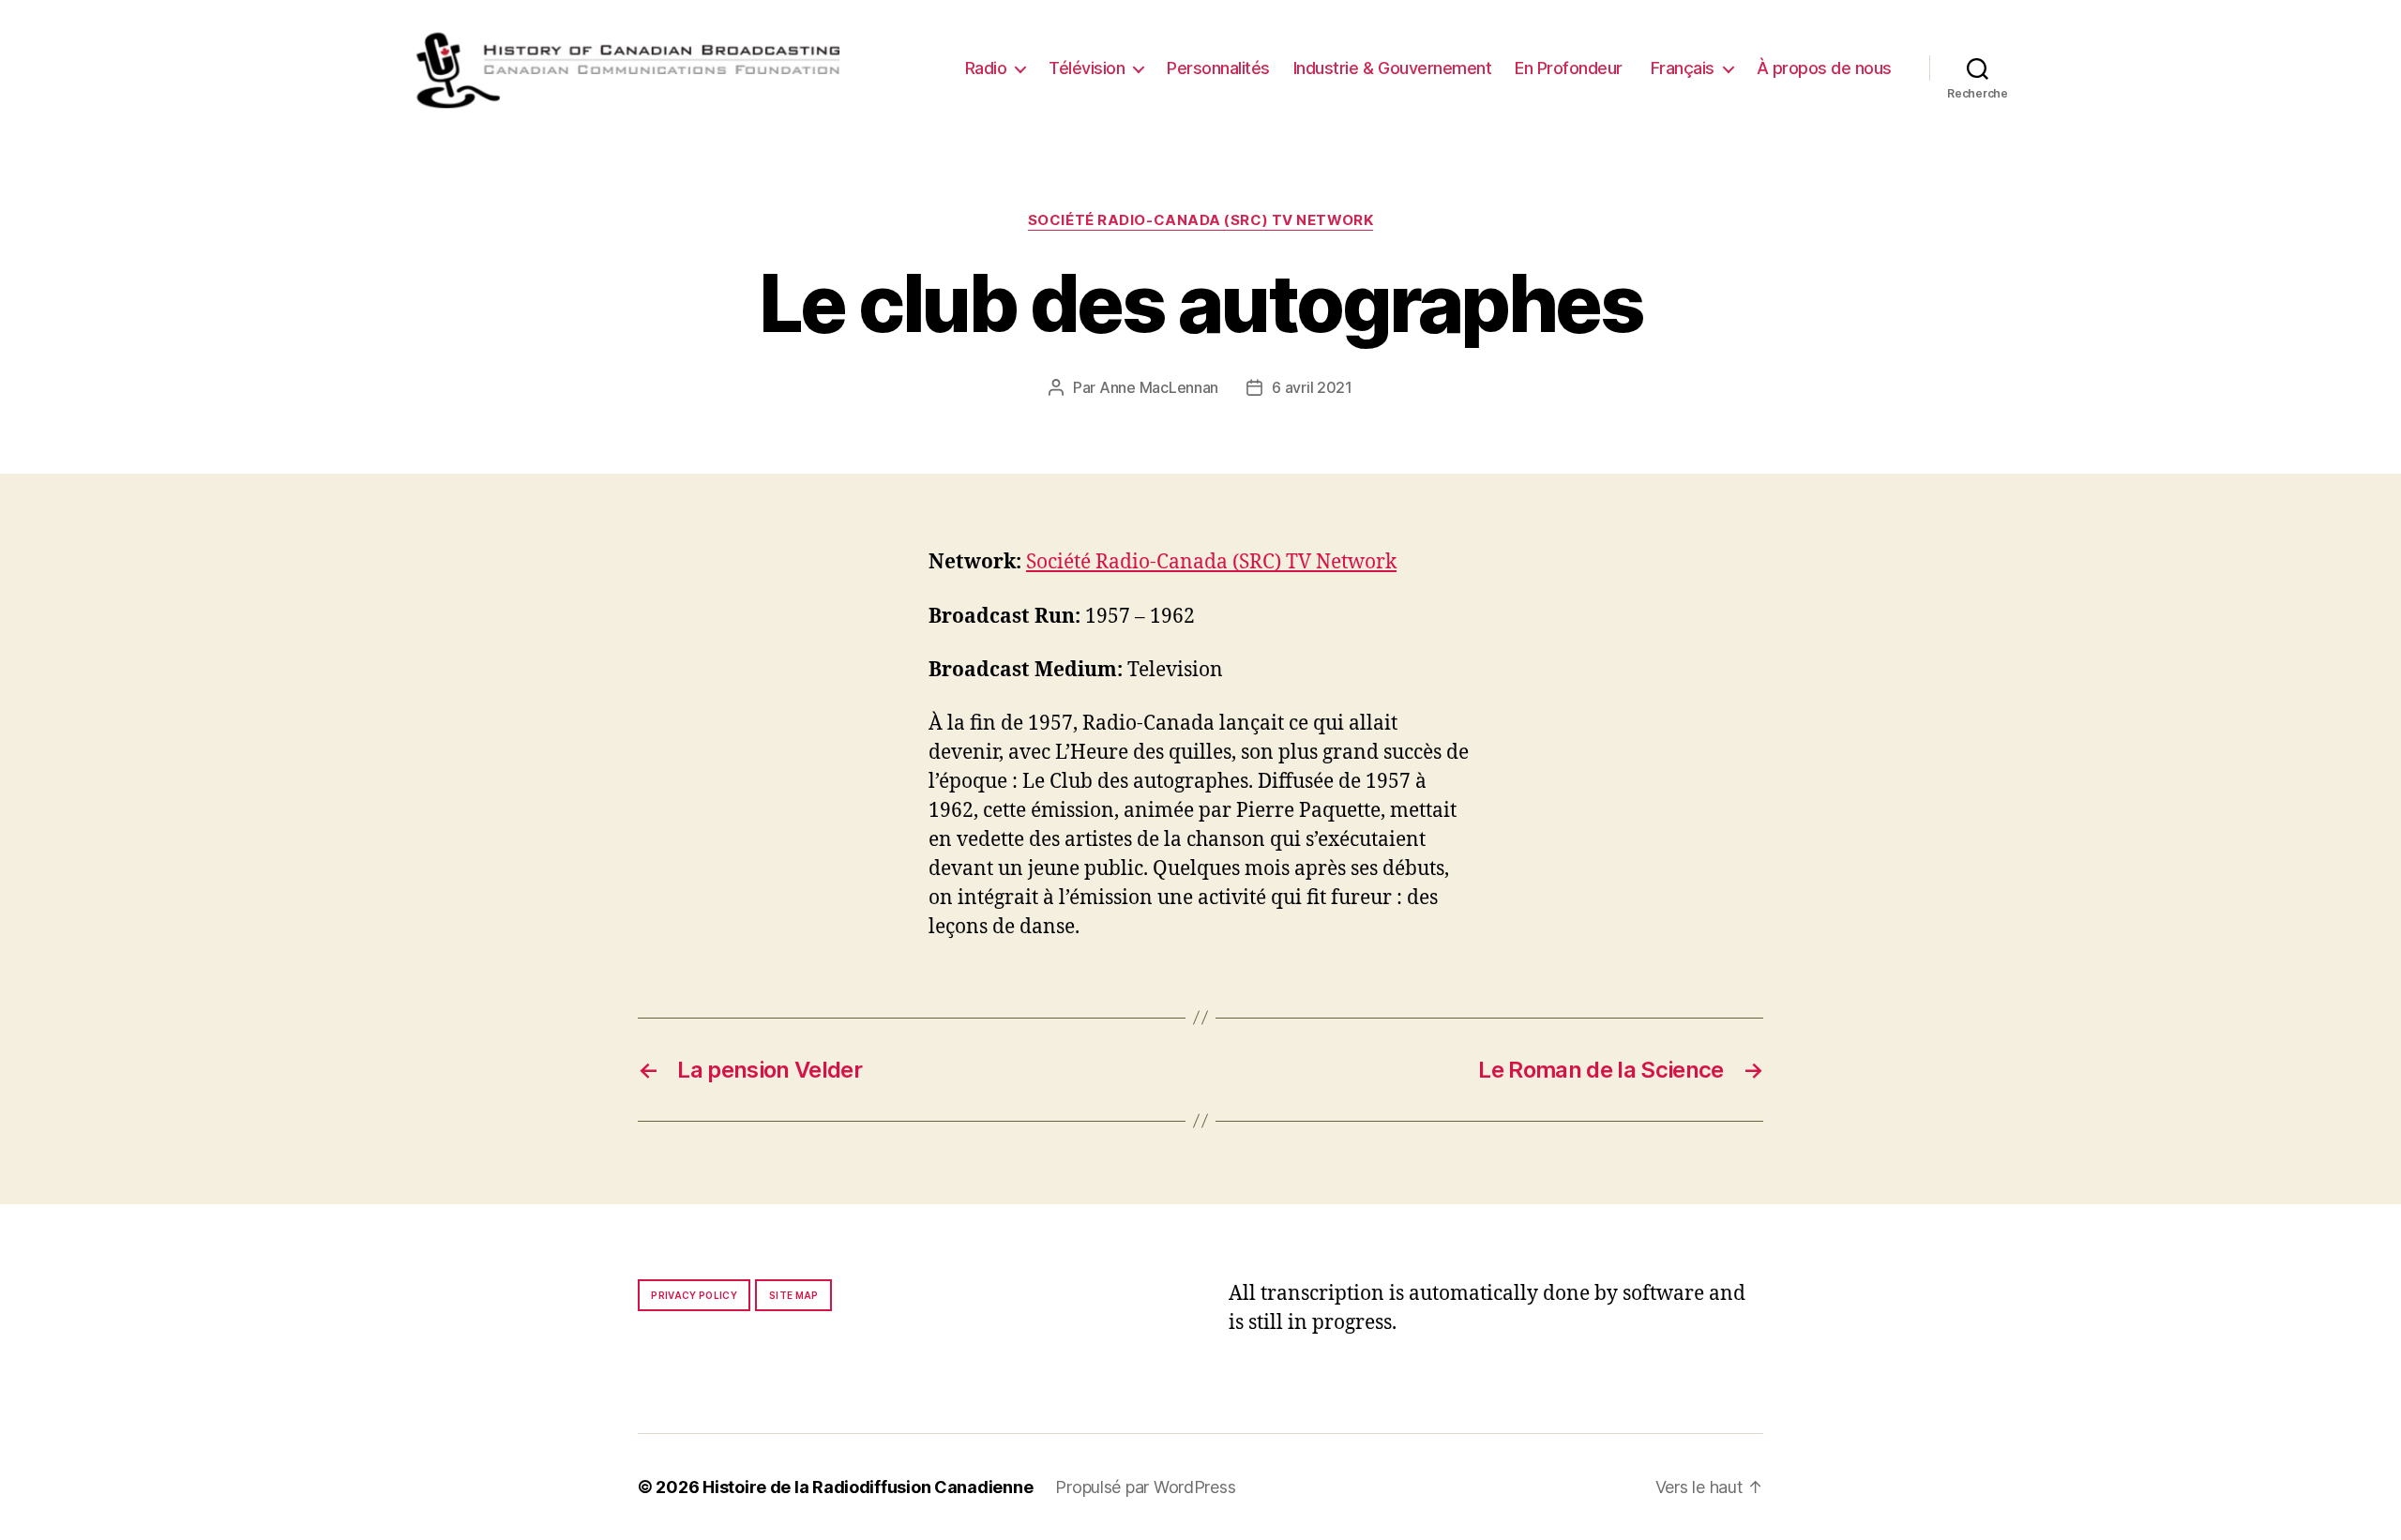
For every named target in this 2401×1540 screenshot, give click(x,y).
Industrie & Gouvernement (1392, 68)
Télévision (1087, 68)
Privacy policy (694, 1295)
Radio (986, 68)
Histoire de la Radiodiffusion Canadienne (868, 1487)
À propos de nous (1824, 68)
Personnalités (1218, 68)
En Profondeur (1569, 68)
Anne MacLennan (1159, 387)
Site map (794, 1295)
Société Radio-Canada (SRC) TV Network (1200, 220)
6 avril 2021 (1312, 387)
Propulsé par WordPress (1145, 1487)
